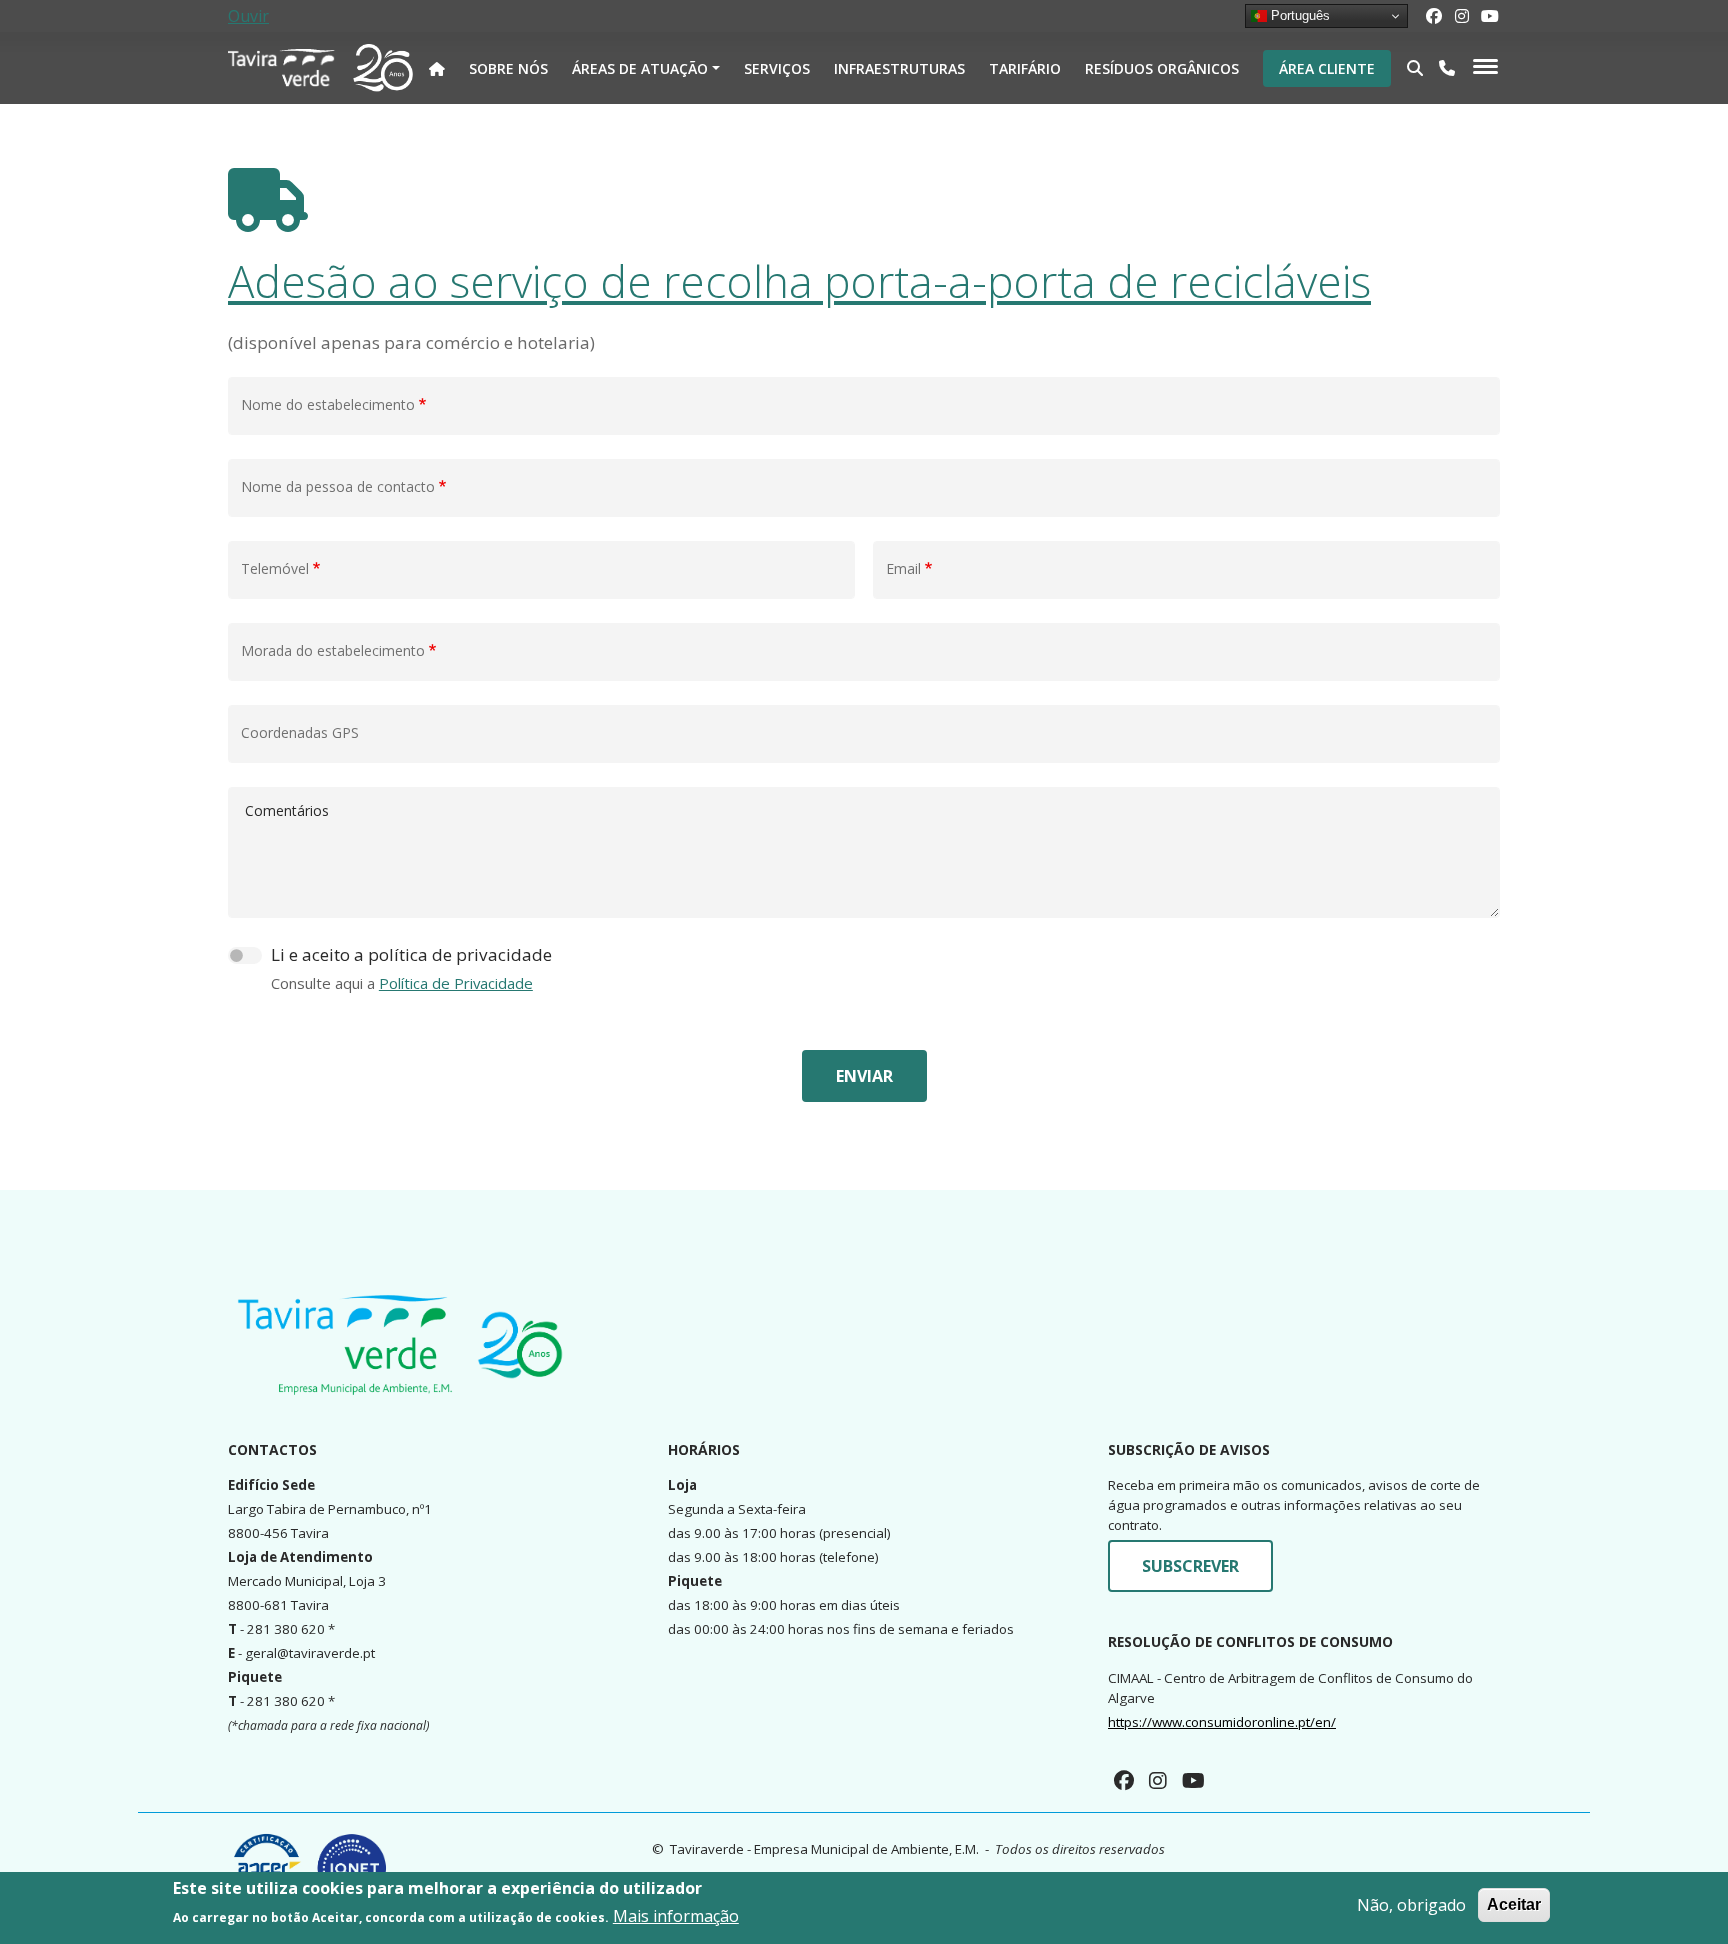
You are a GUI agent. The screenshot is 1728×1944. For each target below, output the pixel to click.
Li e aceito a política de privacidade (411, 954)
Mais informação (676, 1916)
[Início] (282, 68)
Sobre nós (508, 68)
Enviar (864, 1076)
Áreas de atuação (640, 68)
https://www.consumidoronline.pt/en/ (1222, 1722)
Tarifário (1025, 68)
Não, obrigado (1411, 1905)
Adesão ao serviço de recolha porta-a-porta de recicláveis (799, 281)
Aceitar (1514, 1904)
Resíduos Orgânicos (1162, 68)
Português (1298, 15)
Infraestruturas (899, 68)
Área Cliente (1327, 68)
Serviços (777, 68)
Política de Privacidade (456, 983)
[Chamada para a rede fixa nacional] (1447, 68)
